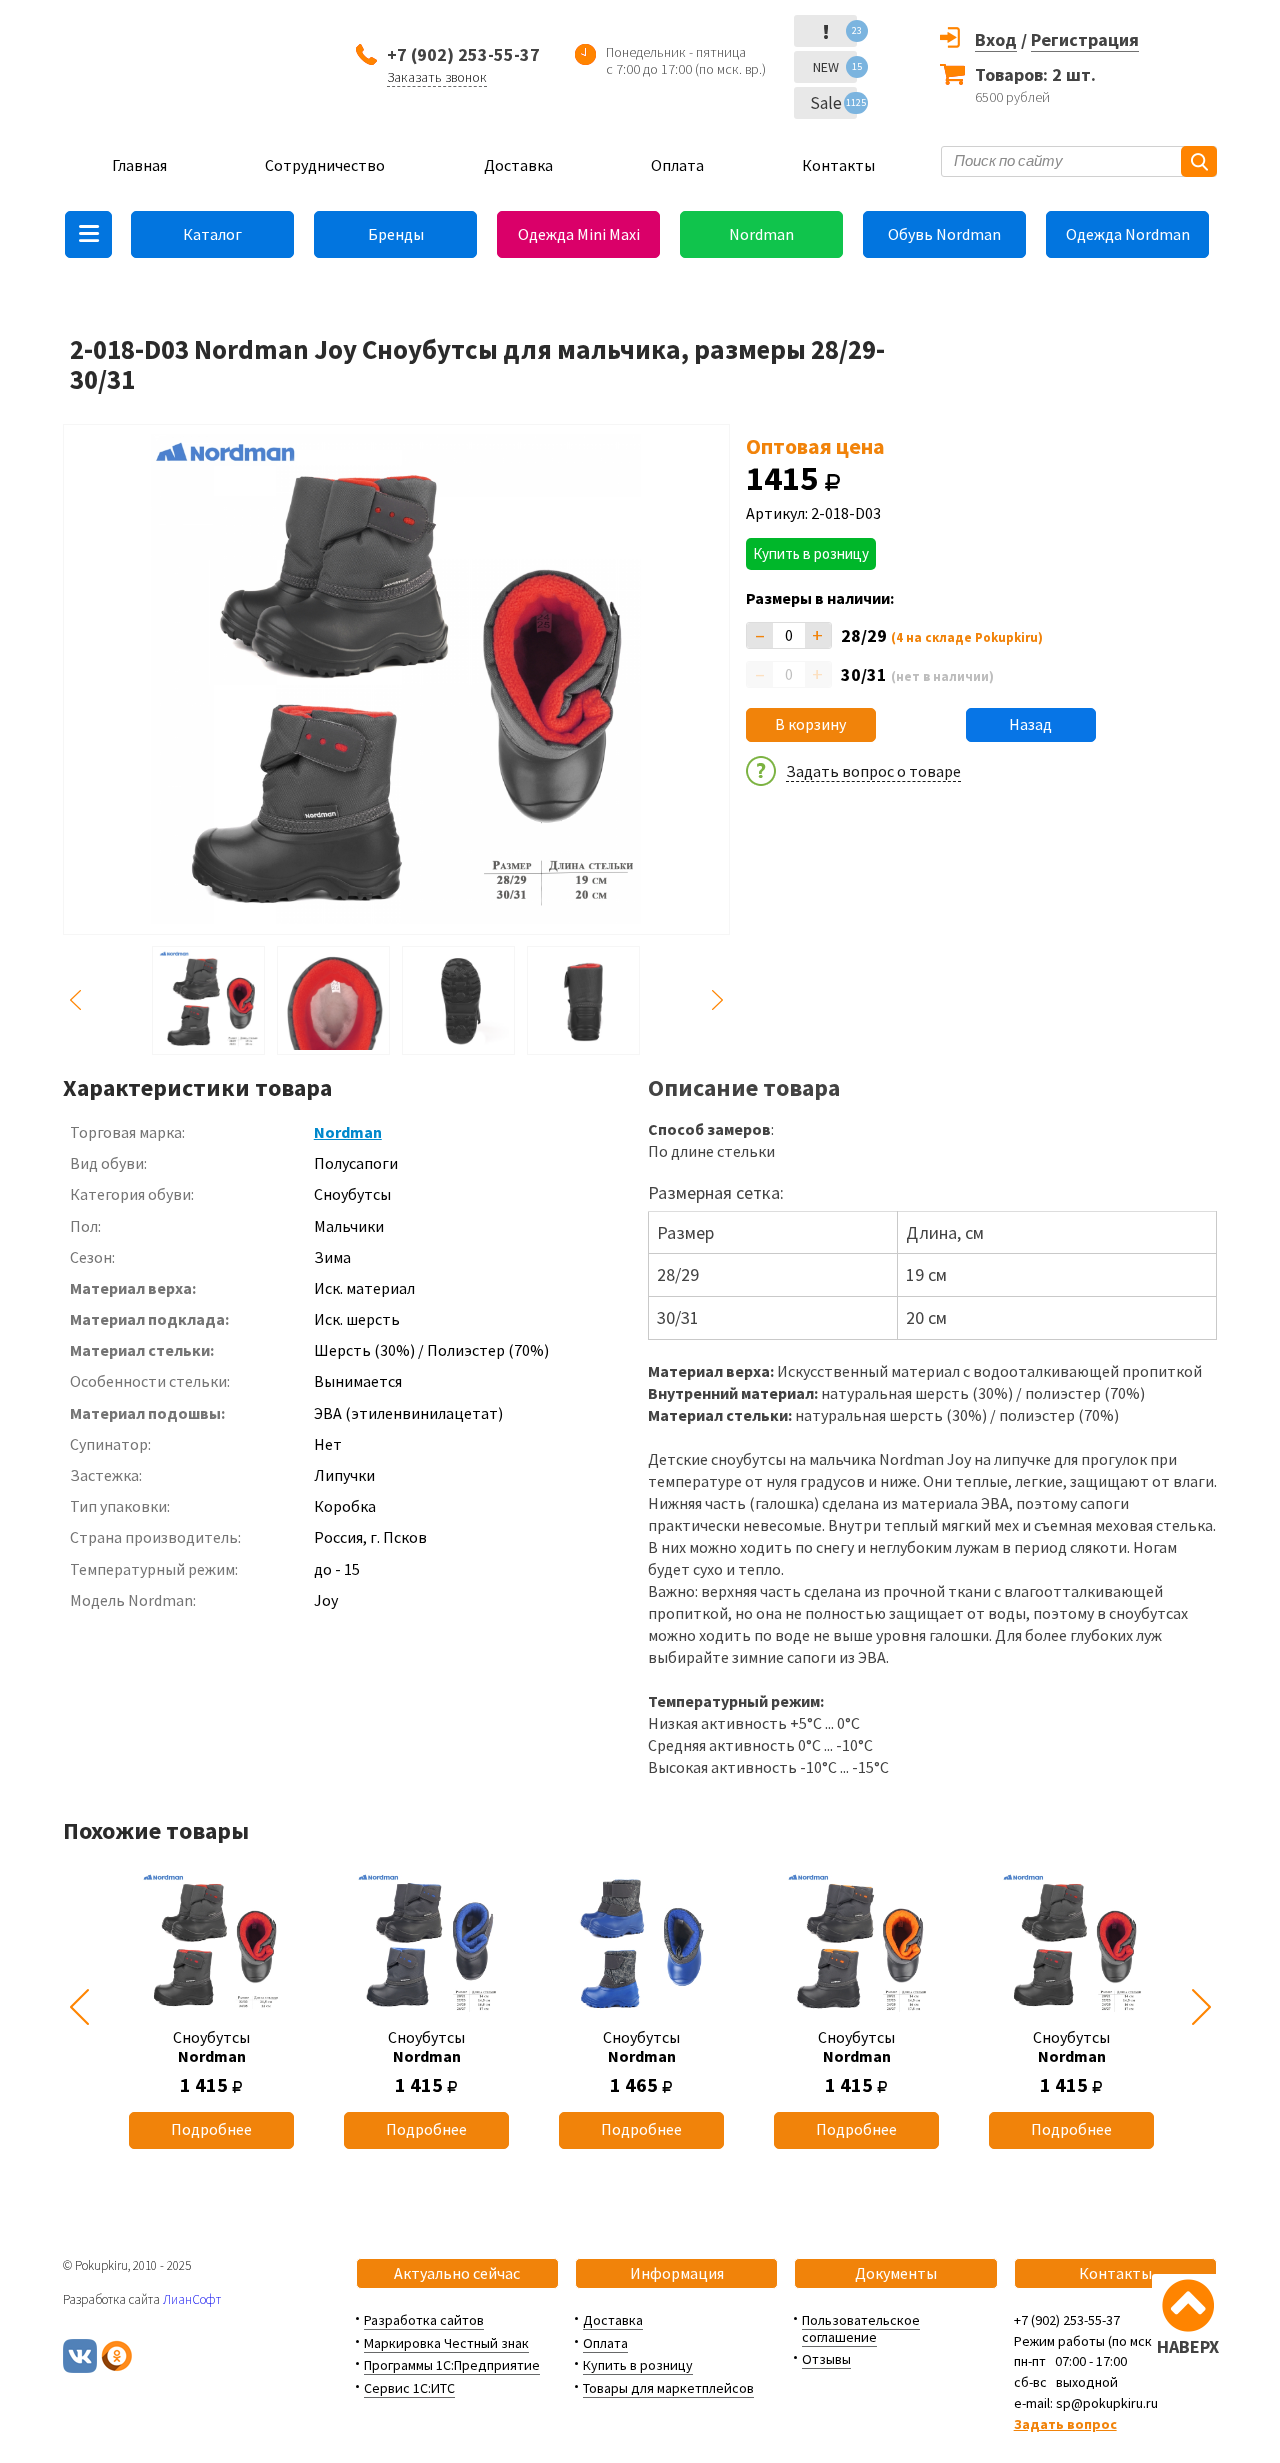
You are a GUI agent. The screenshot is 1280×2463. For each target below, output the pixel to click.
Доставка (518, 165)
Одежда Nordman (1128, 234)
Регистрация (1085, 39)
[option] (211, 2007)
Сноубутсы (211, 2046)
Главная (139, 165)
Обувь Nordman (944, 234)
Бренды (396, 234)
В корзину (810, 724)
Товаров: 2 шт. (1035, 74)
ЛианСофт (192, 2299)
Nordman (761, 234)
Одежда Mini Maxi (579, 234)
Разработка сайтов (424, 2320)
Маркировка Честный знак (446, 2343)
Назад (1030, 724)
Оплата (677, 165)
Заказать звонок (437, 77)
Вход (996, 39)
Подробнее (211, 2129)
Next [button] (718, 1000)
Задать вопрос (1065, 2424)
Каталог (212, 234)
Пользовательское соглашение (861, 2328)
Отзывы (826, 2359)
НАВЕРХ (1188, 2346)
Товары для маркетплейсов (668, 2388)
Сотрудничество (325, 165)
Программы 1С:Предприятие (452, 2365)
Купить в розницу (811, 553)
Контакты (838, 165)
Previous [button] (75, 1000)
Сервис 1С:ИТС (409, 2388)
